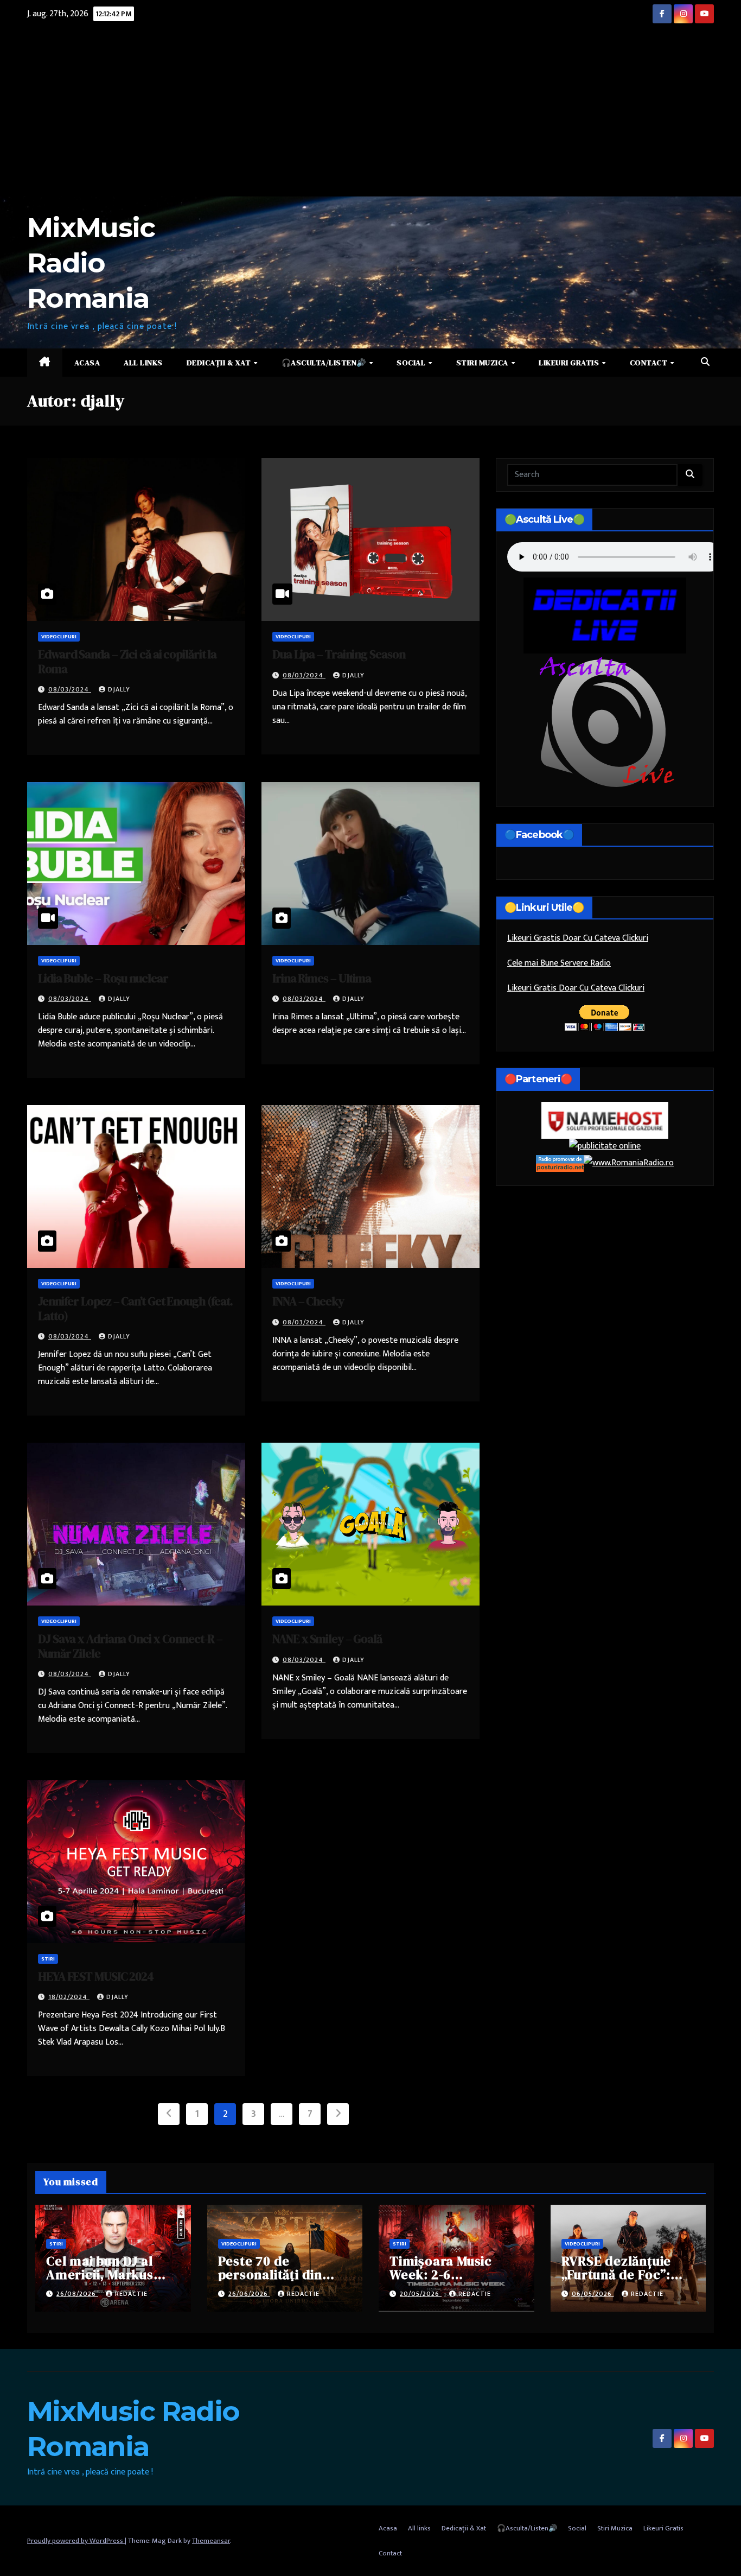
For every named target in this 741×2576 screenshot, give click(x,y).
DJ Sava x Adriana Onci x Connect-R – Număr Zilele (130, 1646)
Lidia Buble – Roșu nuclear (103, 978)
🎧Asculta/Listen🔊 (325, 363)
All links (143, 363)
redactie (131, 2294)
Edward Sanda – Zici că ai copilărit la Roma (127, 661)
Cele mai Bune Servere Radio (559, 963)
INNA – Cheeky (308, 1301)
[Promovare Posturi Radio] (560, 1163)
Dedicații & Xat (220, 363)
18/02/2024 (69, 1997)
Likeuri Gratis (570, 363)
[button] (705, 362)
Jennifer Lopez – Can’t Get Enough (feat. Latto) (135, 1308)
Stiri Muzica (483, 363)
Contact (650, 363)
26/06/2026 (249, 2294)
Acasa (87, 363)
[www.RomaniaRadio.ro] (629, 1163)
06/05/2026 (593, 2294)
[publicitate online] (605, 1147)
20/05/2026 (421, 2294)
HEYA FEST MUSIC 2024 (96, 1976)
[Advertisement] (370, 115)
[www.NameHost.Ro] (605, 1120)
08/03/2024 (70, 689)
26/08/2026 (77, 2294)
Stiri (48, 1959)
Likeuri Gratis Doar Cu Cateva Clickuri (576, 988)
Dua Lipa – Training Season (338, 654)
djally (119, 689)
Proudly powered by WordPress (76, 2541)
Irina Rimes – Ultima (322, 978)
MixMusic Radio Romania (91, 263)
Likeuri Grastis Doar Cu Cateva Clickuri (578, 938)
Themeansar (211, 2541)
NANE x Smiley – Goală (327, 1639)
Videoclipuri (59, 637)
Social (412, 363)
